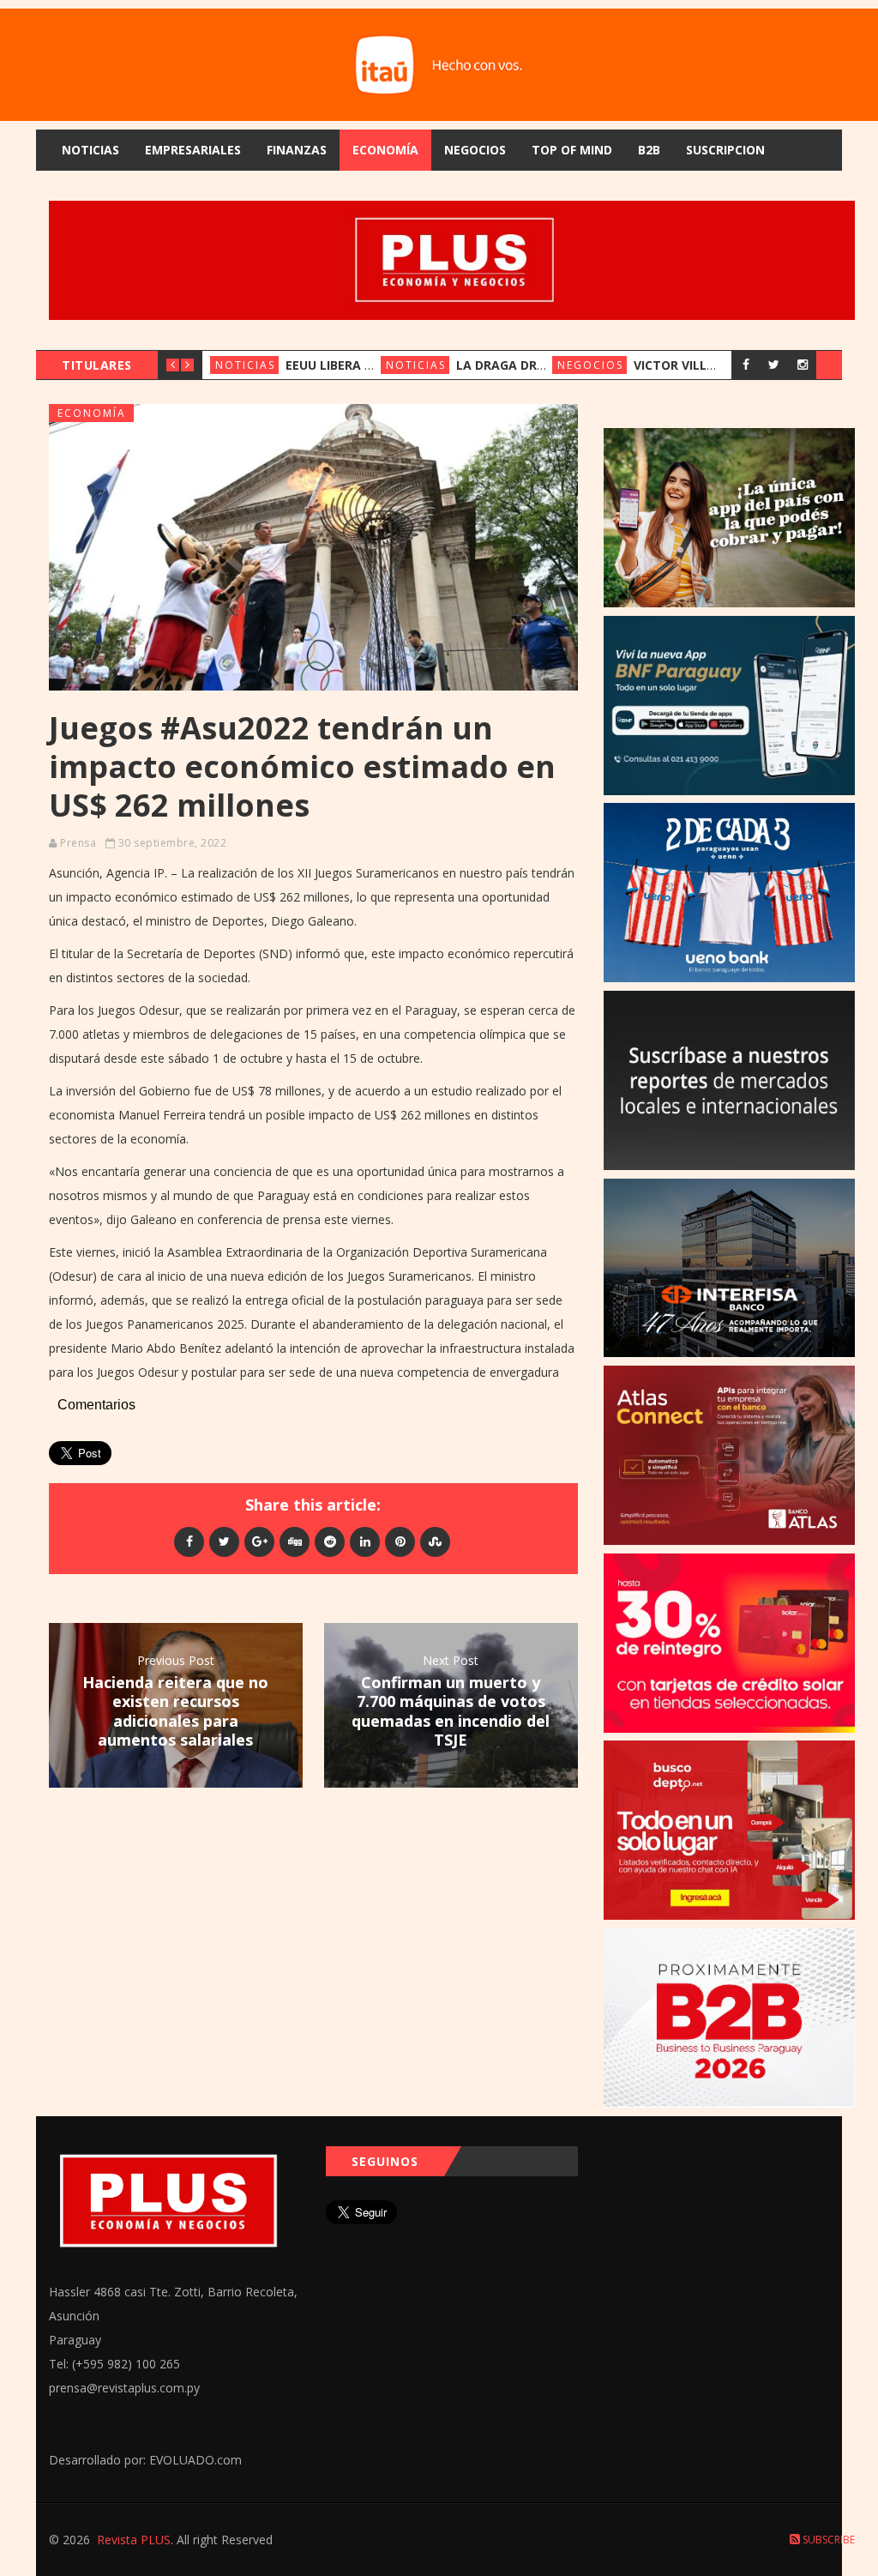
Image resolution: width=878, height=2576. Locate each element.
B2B (649, 150)
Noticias (90, 150)
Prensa (78, 843)
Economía (385, 150)
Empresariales (193, 150)
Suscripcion (725, 150)
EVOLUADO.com (195, 2460)
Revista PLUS (134, 2540)
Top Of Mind (572, 150)
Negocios (475, 150)
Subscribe (827, 2540)
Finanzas (297, 150)
